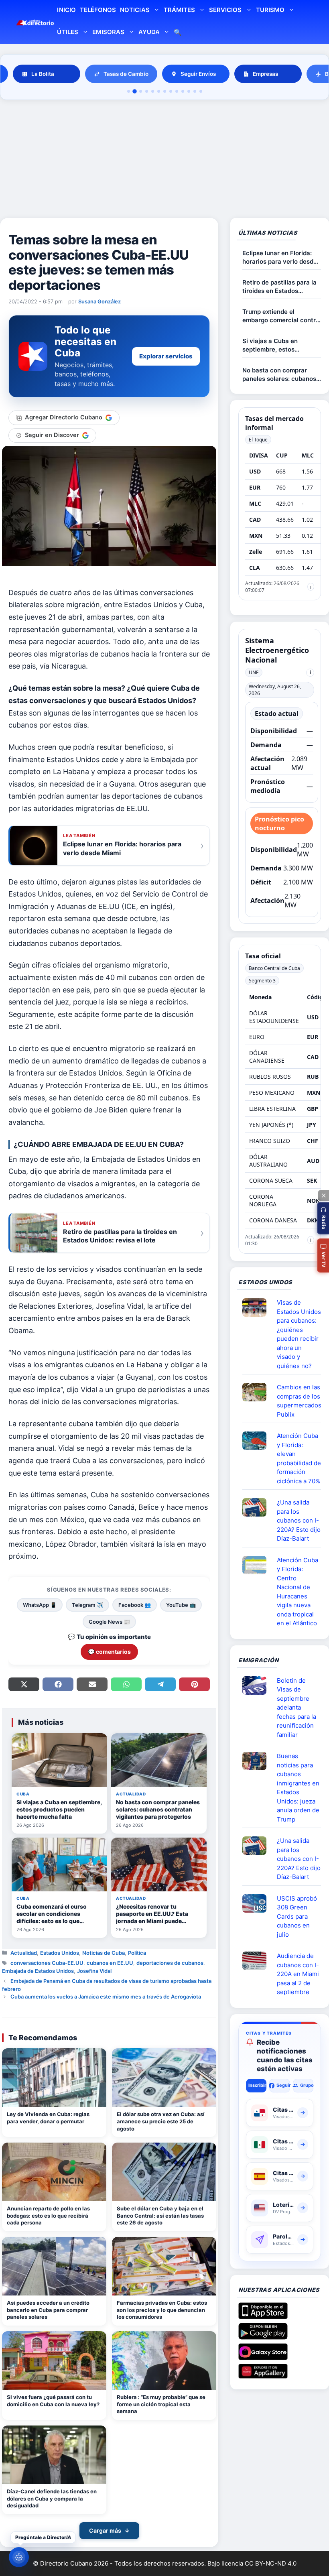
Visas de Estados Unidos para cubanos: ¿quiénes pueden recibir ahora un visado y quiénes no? (299, 1334)
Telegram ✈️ (87, 1605)
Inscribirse (257, 2085)
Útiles (67, 32)
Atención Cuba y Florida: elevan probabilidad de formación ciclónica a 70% (299, 1458)
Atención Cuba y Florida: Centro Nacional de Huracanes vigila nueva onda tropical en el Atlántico (298, 1592)
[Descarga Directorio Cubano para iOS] (263, 2316)
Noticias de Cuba (104, 1953)
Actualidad (24, 1953)
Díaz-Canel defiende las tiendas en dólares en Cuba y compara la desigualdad (52, 2498)
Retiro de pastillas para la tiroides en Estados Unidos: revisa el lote (279, 287)
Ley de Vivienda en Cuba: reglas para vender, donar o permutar (48, 2118)
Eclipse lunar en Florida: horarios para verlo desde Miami (280, 257)
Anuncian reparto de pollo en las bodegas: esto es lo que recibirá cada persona (48, 2215)
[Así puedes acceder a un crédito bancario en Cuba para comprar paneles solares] (54, 2266)
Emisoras (108, 32)
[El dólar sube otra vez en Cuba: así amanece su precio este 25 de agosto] (164, 2078)
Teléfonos (98, 10)
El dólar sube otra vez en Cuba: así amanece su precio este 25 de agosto (161, 2121)
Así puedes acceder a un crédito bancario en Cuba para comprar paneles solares (48, 2310)
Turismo (270, 10)
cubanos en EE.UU (110, 1963)
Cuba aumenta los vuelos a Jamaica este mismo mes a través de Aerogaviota (106, 1997)
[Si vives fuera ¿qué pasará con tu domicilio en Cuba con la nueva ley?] (54, 2360)
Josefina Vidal (94, 1971)
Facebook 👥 (135, 1605)
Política (137, 1953)
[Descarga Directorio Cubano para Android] (263, 2336)
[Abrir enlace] (258, 1307)
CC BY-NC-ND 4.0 (271, 2563)
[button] (323, 1218)
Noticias (135, 10)
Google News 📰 (109, 1622)
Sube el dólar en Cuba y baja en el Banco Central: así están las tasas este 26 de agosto (160, 2215)
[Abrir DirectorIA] (19, 2557)
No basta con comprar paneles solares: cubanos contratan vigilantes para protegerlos (279, 375)
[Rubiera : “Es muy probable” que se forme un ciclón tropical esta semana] (164, 2360)
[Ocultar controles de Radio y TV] (323, 1195)
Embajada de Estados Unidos (38, 1971)
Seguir (283, 2085)
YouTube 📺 (181, 1605)
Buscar (178, 33)
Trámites (179, 10)
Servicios (225, 10)
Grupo (307, 2085)
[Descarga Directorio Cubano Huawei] (263, 2375)
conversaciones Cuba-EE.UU (47, 1963)
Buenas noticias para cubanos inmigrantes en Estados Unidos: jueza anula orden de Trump (298, 1788)
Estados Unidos (60, 1953)
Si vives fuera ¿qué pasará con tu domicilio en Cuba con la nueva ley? (53, 2401)
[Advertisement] (164, 160)
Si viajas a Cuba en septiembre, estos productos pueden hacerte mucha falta (281, 345)
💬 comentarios (109, 1652)
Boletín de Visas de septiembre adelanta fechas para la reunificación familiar (297, 1708)
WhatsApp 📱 (40, 1605)
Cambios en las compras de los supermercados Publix (299, 1401)
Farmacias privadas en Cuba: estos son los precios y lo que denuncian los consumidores (162, 2310)
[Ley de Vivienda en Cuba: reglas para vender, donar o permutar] (54, 2078)
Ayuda (149, 32)
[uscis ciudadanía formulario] (258, 1961)
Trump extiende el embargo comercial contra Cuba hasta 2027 (281, 316)
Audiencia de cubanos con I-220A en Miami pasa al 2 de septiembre (298, 1974)
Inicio (66, 10)
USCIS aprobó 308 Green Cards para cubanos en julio (297, 1916)
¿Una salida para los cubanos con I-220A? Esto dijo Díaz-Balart (299, 1520)
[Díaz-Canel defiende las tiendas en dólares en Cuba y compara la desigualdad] (54, 2455)
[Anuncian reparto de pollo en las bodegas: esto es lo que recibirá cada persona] (54, 2172)
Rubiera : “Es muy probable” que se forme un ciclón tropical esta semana (161, 2404)
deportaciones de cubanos (170, 1963)
